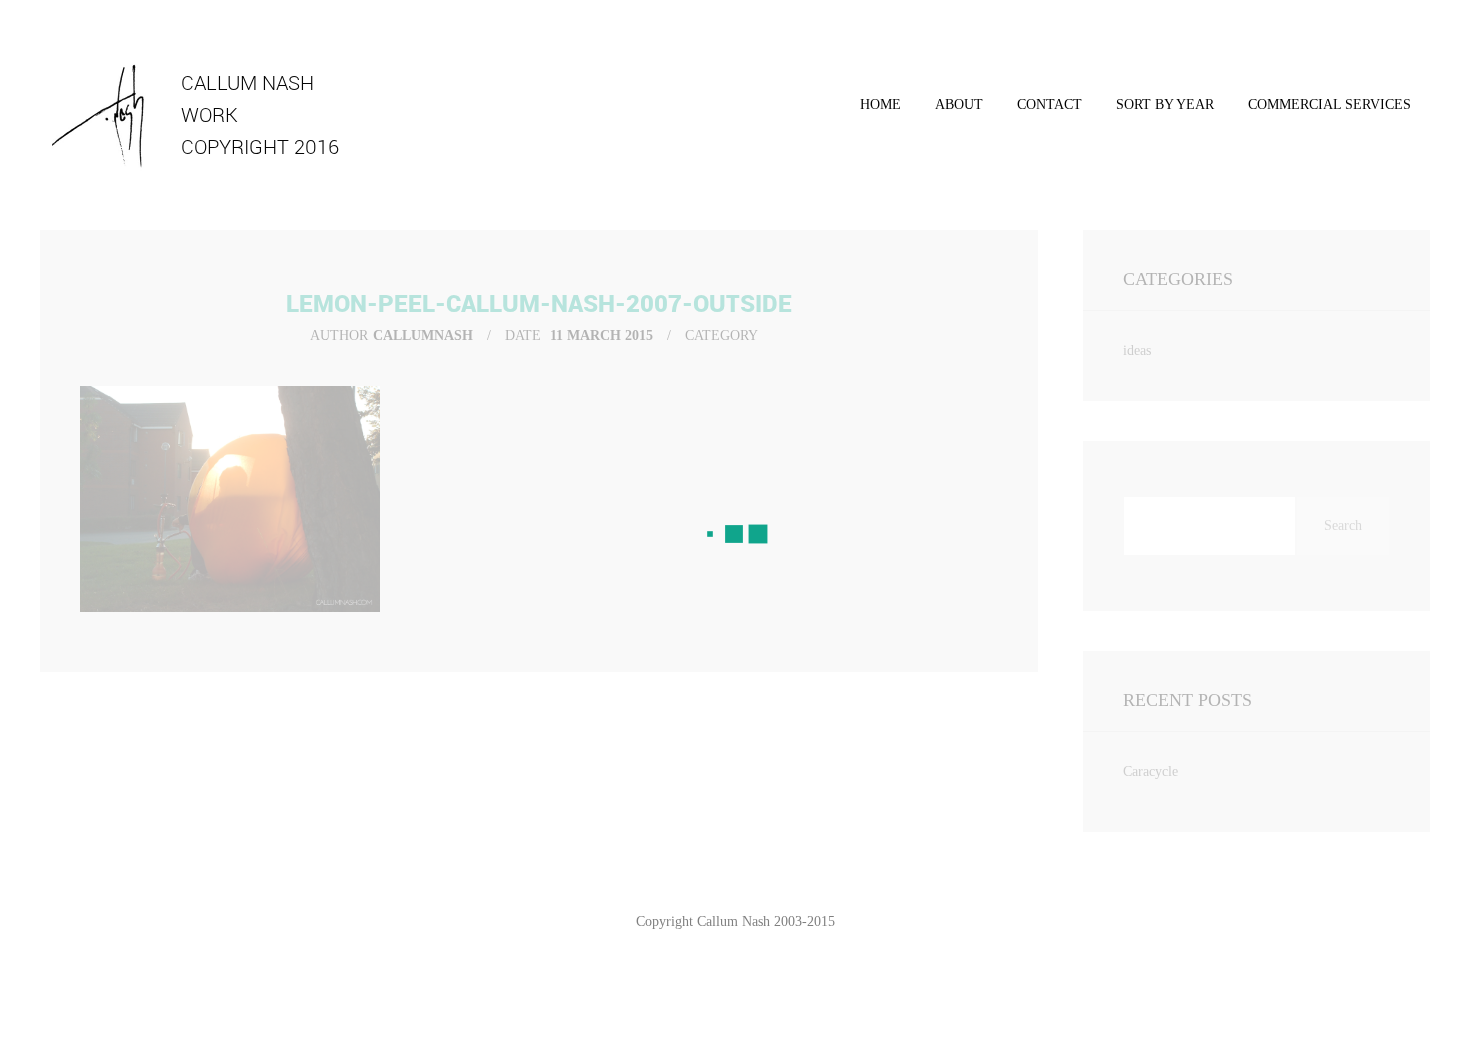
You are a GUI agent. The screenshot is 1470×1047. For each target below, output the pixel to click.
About (959, 104)
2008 (1165, 169)
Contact (1049, 104)
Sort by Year (1165, 104)
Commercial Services (1329, 104)
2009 (1165, 205)
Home (880, 104)
